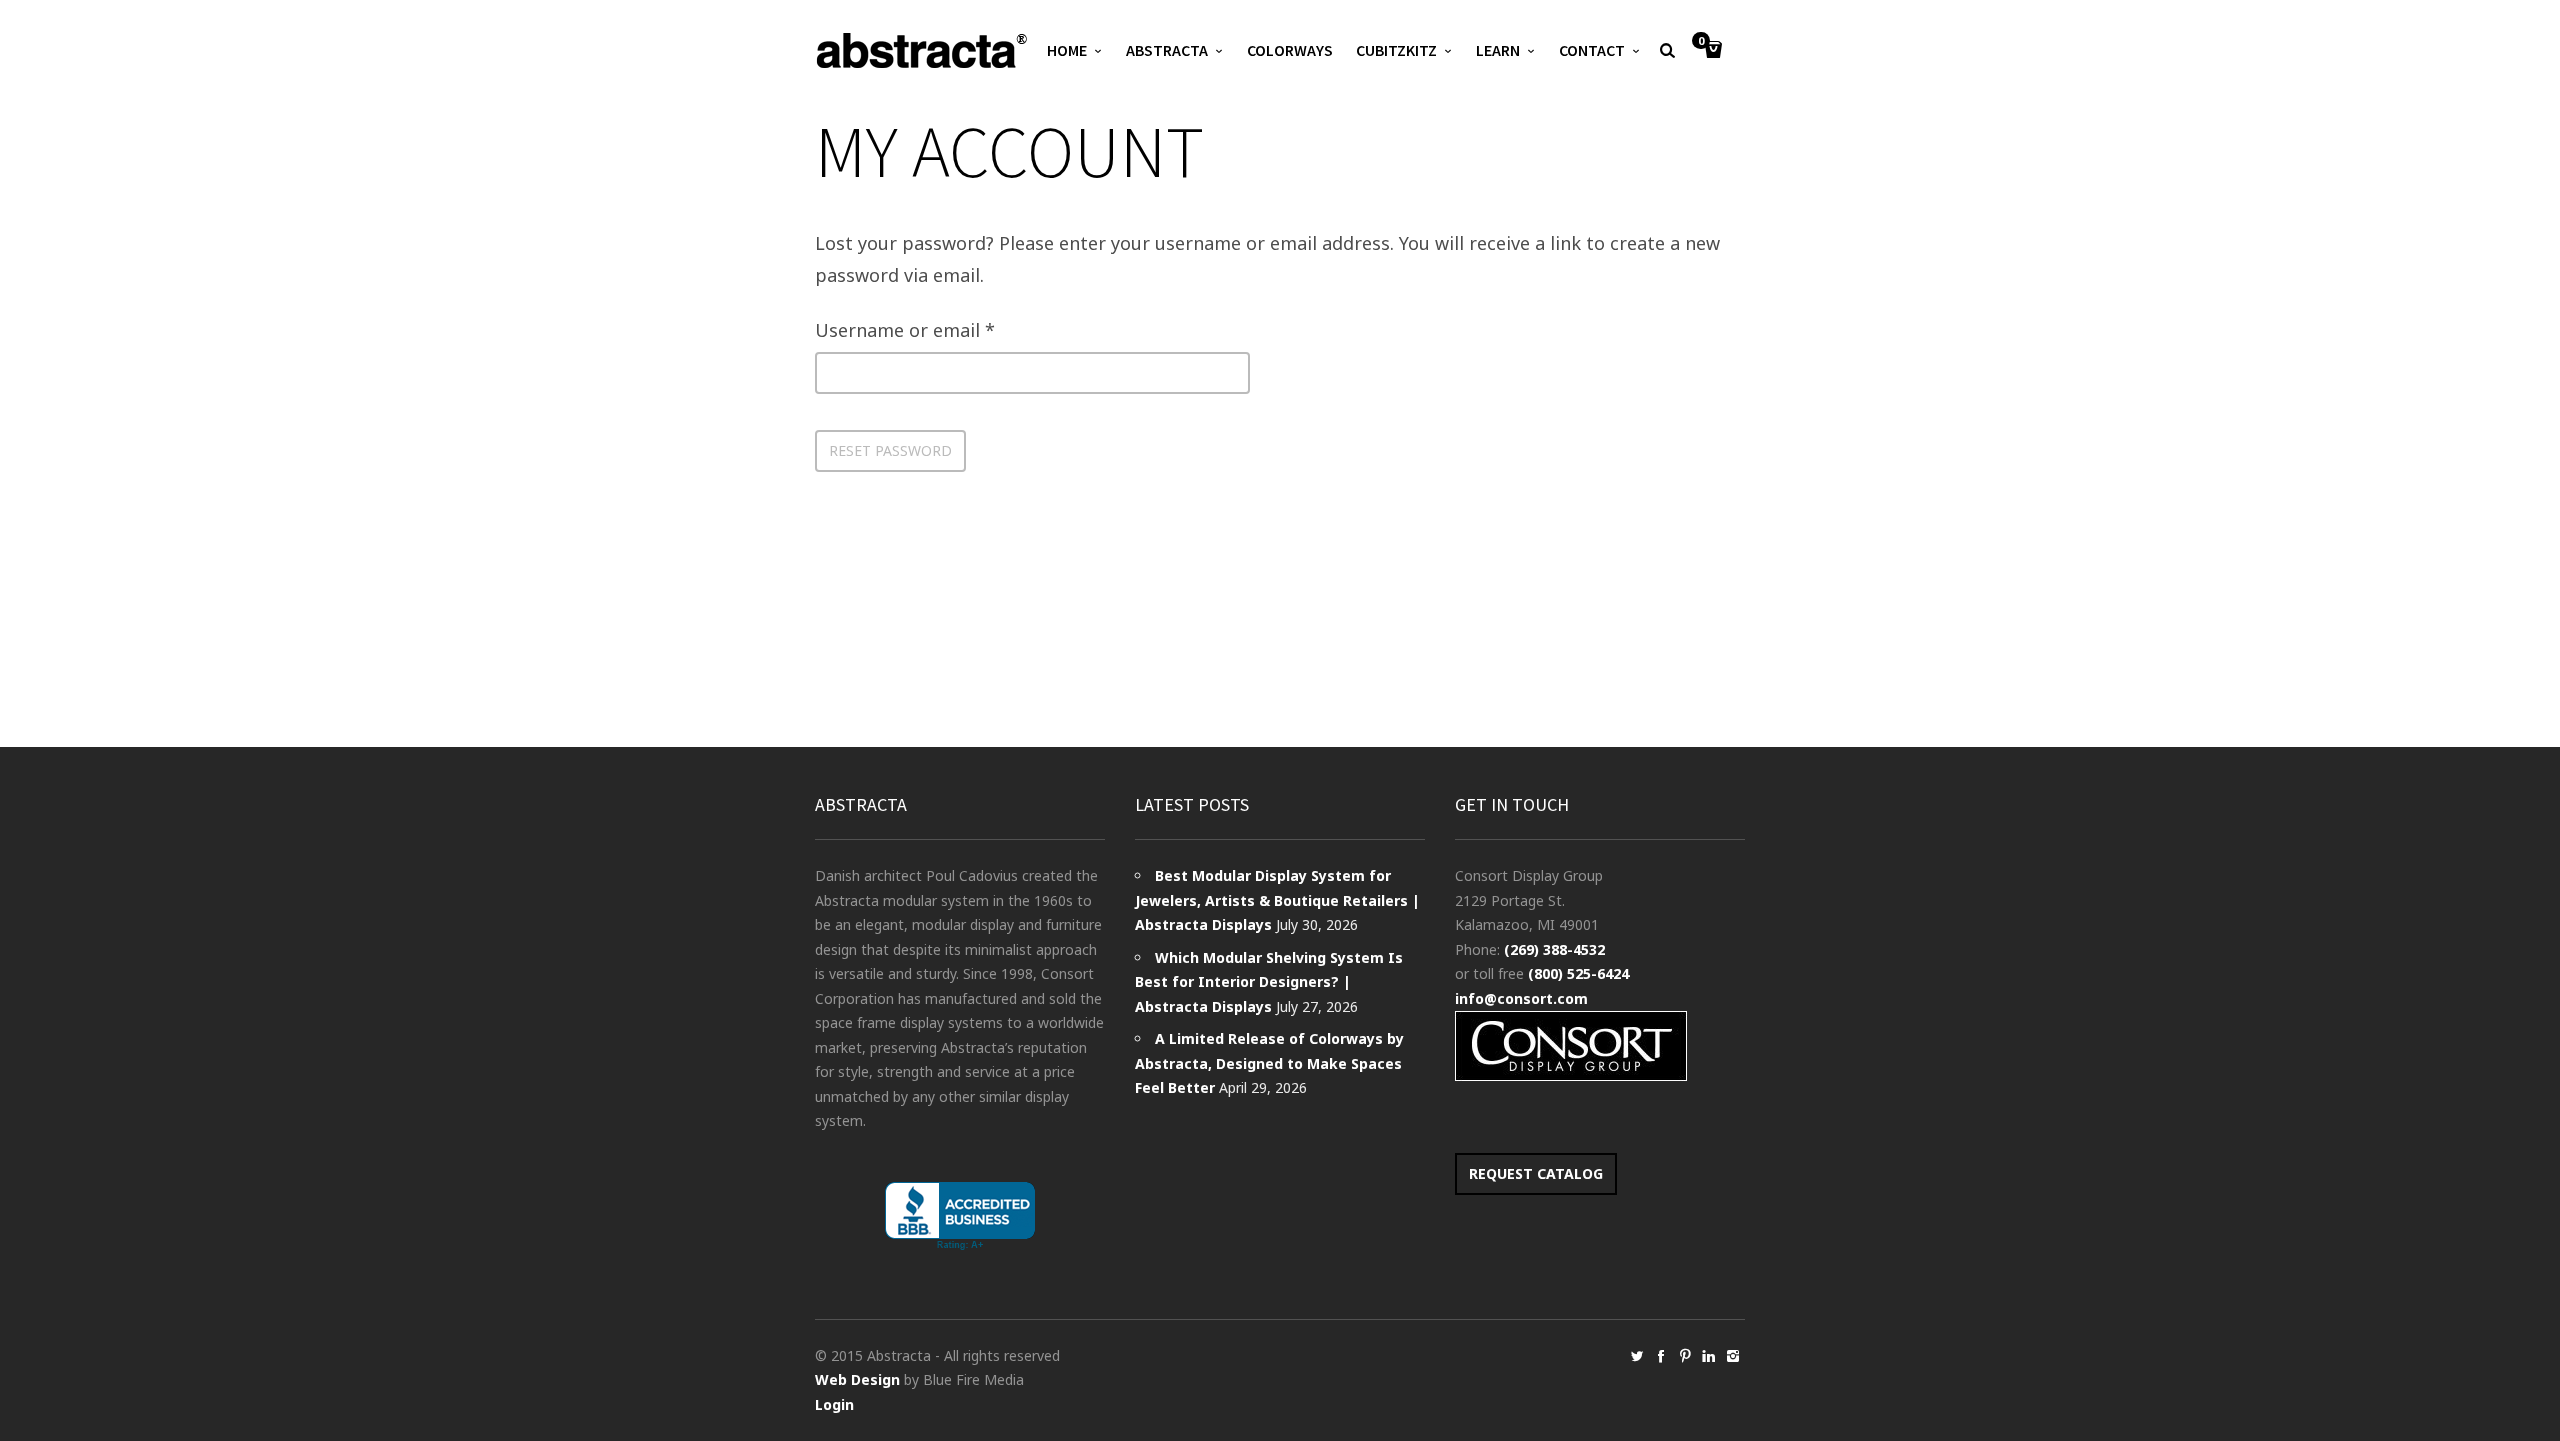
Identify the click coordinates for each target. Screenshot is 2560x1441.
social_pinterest (1685, 1356)
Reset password (890, 450)
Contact (1592, 50)
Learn (1498, 50)
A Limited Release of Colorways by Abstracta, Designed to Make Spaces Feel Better (1269, 1063)
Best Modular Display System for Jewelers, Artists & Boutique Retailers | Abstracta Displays (1277, 900)
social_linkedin (1709, 1356)
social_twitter (1637, 1356)
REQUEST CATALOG (1536, 1173)
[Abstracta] (923, 50)
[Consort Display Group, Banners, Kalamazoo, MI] (960, 1216)
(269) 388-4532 (1554, 949)
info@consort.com (1521, 998)
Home (1067, 50)
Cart (1701, 42)
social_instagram (1733, 1356)
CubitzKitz (1396, 50)
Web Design (857, 1379)
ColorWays (1290, 50)
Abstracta (1167, 50)
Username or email (905, 330)
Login (834, 1404)
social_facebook (1661, 1356)
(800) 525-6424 (1578, 973)
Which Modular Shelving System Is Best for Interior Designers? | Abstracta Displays (1269, 982)
